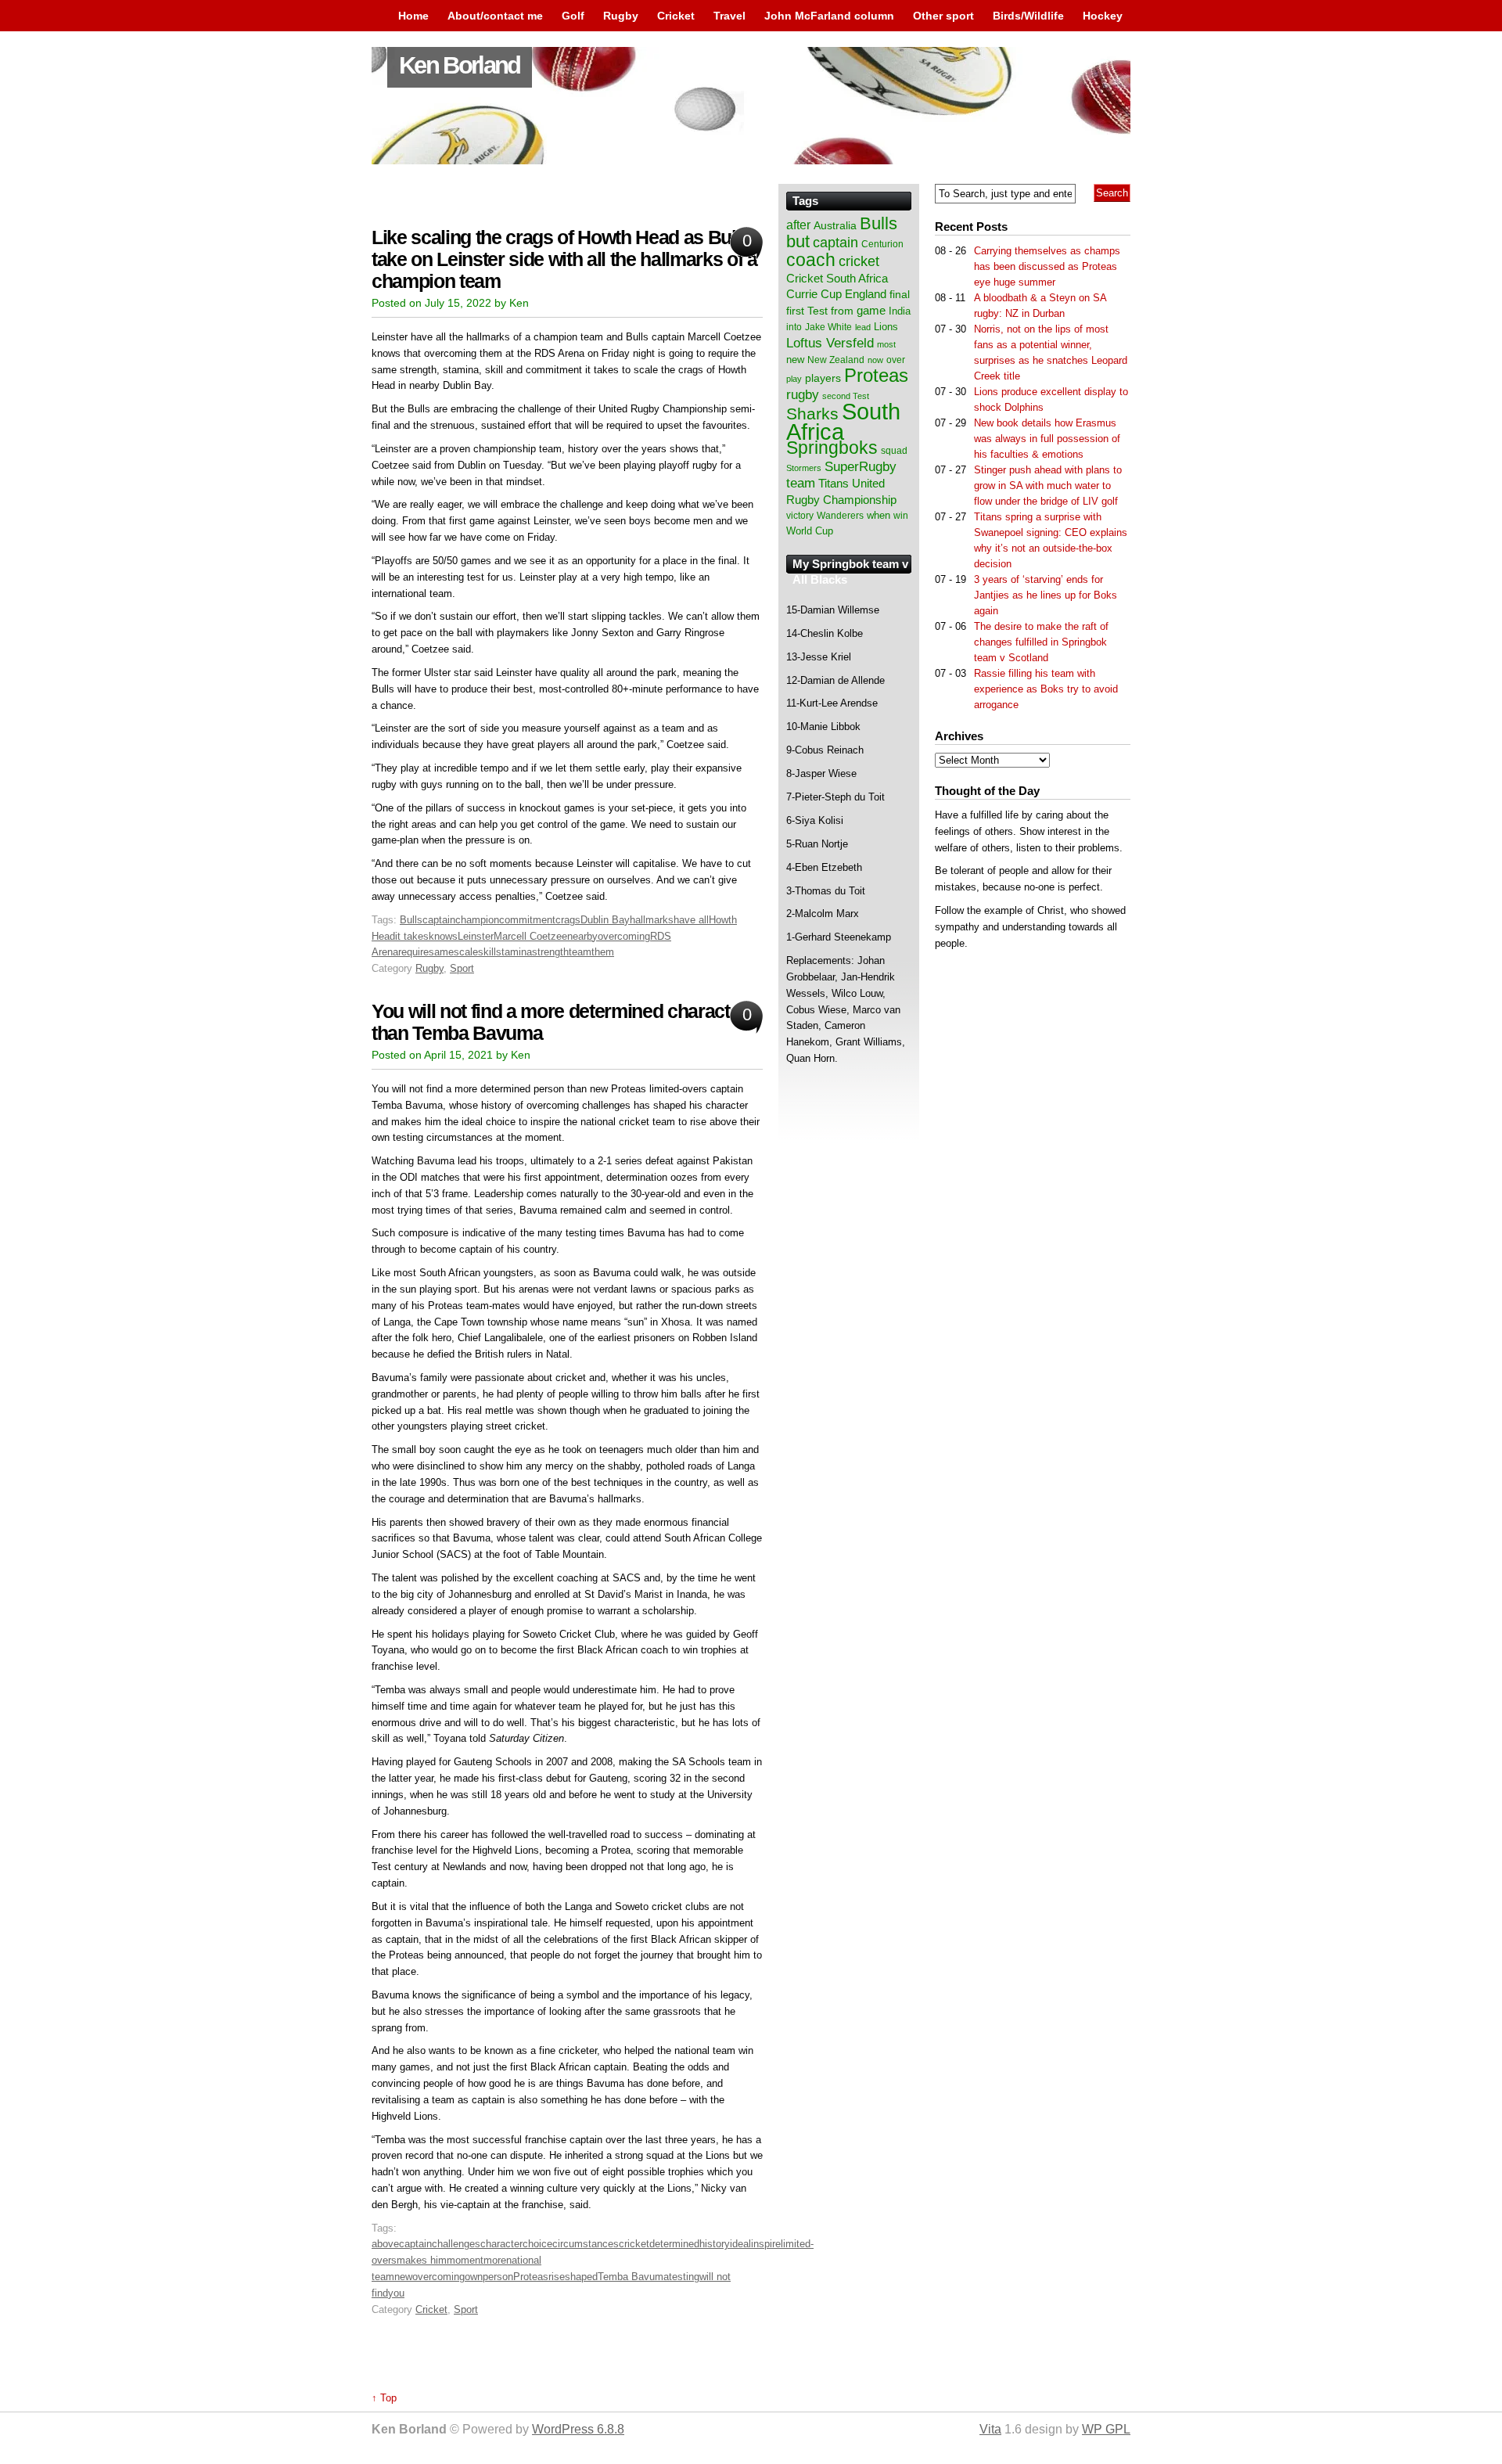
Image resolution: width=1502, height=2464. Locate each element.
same (441, 952)
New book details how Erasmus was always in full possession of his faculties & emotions (1047, 439)
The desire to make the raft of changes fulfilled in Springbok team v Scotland (1041, 642)
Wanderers (840, 516)
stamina (514, 952)
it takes (412, 936)
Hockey (1103, 16)
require (413, 952)
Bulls (411, 920)
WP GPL (1106, 2429)
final (900, 295)
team (580, 952)
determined (674, 2244)
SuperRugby (861, 466)
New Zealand (836, 360)
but (798, 241)
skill (487, 952)
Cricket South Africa (837, 278)
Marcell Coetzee (530, 936)
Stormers (804, 468)
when (879, 515)
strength (550, 952)
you (396, 2293)
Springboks (832, 448)
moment (465, 2260)
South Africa (843, 421)
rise (557, 2277)
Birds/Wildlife (1028, 16)
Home (413, 16)
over (896, 360)
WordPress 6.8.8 (578, 2429)
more (495, 2260)
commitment (527, 920)
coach (811, 260)
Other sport (943, 16)
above (385, 2244)
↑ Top (384, 2398)
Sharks (812, 414)
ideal (740, 2244)
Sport (462, 968)
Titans (834, 483)
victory (800, 516)
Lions (886, 327)
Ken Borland (460, 65)
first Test (807, 311)
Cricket (676, 16)
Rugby (621, 16)
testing (684, 2277)
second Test (846, 396)
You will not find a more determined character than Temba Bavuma (559, 1022)
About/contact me (495, 16)
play (794, 379)
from (842, 311)
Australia (835, 225)
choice (537, 2244)
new (403, 2277)
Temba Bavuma (633, 2277)
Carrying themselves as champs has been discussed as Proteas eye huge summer (1047, 266)
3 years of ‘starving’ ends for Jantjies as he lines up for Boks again (1046, 595)
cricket (634, 2244)
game (871, 311)
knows (443, 936)
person (498, 2277)
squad (894, 451)
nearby (582, 936)
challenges (456, 2244)
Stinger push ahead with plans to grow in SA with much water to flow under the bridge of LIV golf (1048, 486)
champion (477, 920)
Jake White (828, 327)
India (900, 311)
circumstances (586, 2244)
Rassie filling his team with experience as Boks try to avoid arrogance (1046, 689)
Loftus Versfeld (830, 343)
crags (568, 920)
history (715, 2244)
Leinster (476, 936)
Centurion (882, 244)
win (901, 516)
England (866, 294)
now (875, 360)
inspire (766, 2244)
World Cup (810, 531)
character (501, 2244)
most (886, 344)
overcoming (624, 936)
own (474, 2277)
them (603, 952)
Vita (990, 2429)
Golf (573, 16)
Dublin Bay (605, 920)
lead (863, 327)
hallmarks (652, 920)
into (794, 327)
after (798, 225)
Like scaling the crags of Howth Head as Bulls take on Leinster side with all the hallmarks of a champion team (564, 259)
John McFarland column (829, 16)
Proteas (531, 2277)
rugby (803, 394)
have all (691, 920)
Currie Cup (814, 294)
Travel (729, 16)
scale (466, 952)
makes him (422, 2260)
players (823, 378)
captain (439, 920)
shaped (581, 2277)
